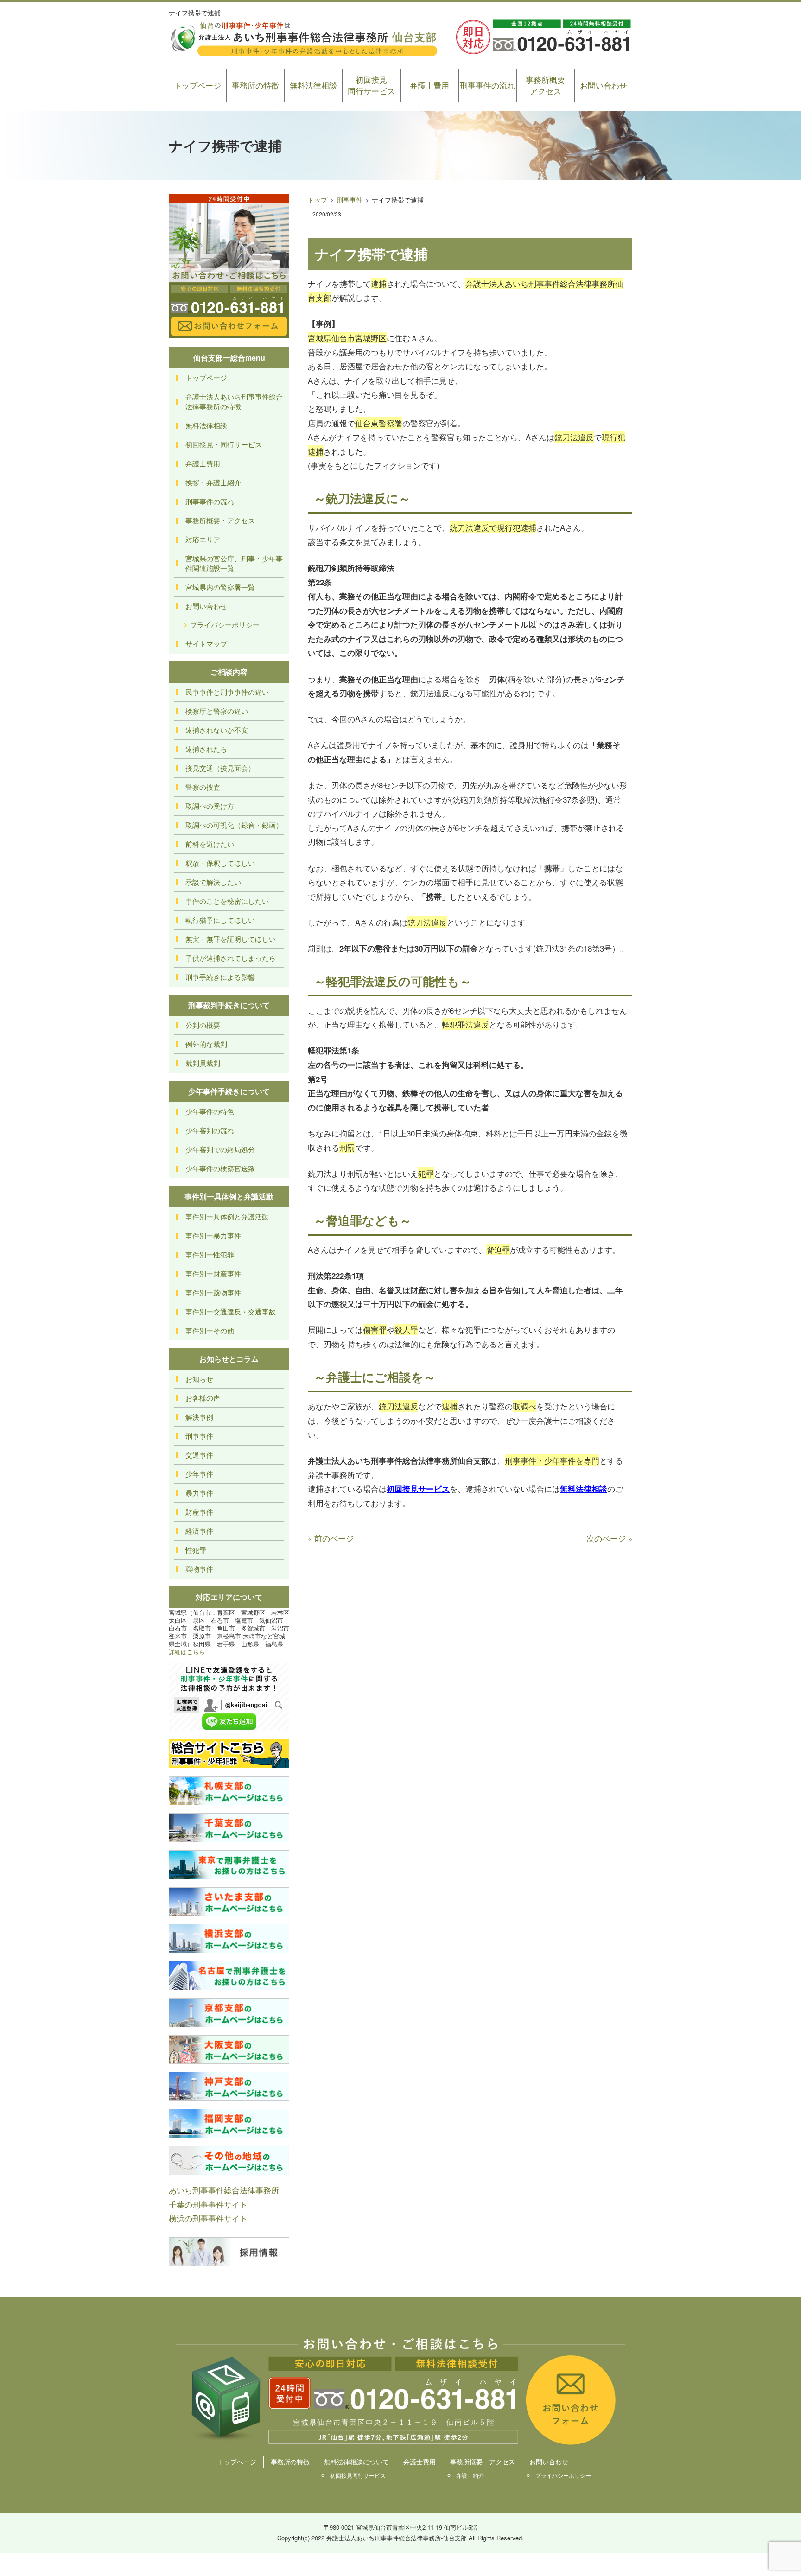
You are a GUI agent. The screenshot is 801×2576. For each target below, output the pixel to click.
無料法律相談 (313, 85)
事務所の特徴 (255, 85)
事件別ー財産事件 (213, 1273)
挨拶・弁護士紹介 (213, 482)
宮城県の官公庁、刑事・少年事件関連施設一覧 (234, 563)
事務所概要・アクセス (220, 520)
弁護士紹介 (470, 2475)
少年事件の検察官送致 (220, 1168)
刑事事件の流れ (487, 85)
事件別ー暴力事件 (213, 1235)
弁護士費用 (429, 85)
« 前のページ (331, 1538)
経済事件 (199, 1531)
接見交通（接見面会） (220, 768)
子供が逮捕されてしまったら (231, 958)
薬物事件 (199, 1569)
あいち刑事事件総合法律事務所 (224, 2190)
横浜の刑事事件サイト (208, 2218)
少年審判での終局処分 (220, 1149)
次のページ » (609, 1538)
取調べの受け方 (210, 806)
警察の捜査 (203, 787)
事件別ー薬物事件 (213, 1292)
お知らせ (199, 1379)
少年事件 (199, 1474)
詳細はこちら (187, 1652)
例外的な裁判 (206, 1044)
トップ (318, 200)
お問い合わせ (604, 85)
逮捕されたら (206, 749)
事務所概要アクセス (545, 85)
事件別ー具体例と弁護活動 (227, 1216)
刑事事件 (350, 200)
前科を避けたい (210, 844)
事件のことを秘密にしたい (227, 901)
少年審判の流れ (210, 1130)
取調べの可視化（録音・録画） (234, 825)
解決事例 (199, 1417)
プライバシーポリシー (225, 625)
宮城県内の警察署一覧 (220, 587)
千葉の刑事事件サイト (208, 2204)
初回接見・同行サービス (224, 444)
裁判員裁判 (203, 1063)
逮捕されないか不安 (217, 730)
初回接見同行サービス (371, 85)
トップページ (197, 85)
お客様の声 (203, 1398)
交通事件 (199, 1455)
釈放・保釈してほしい (220, 863)
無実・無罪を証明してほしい (231, 939)
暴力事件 (199, 1493)
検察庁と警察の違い (217, 711)
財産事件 (199, 1512)
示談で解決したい (213, 882)
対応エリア (203, 539)
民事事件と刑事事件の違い (227, 692)
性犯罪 (196, 1550)
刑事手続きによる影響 (220, 977)
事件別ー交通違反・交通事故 (231, 1311)
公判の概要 (203, 1025)
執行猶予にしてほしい (220, 920)
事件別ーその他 (210, 1330)
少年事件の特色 (210, 1111)
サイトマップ (206, 644)
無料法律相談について (356, 2462)
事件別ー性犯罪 (210, 1254)
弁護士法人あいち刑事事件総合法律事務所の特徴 (234, 401)
